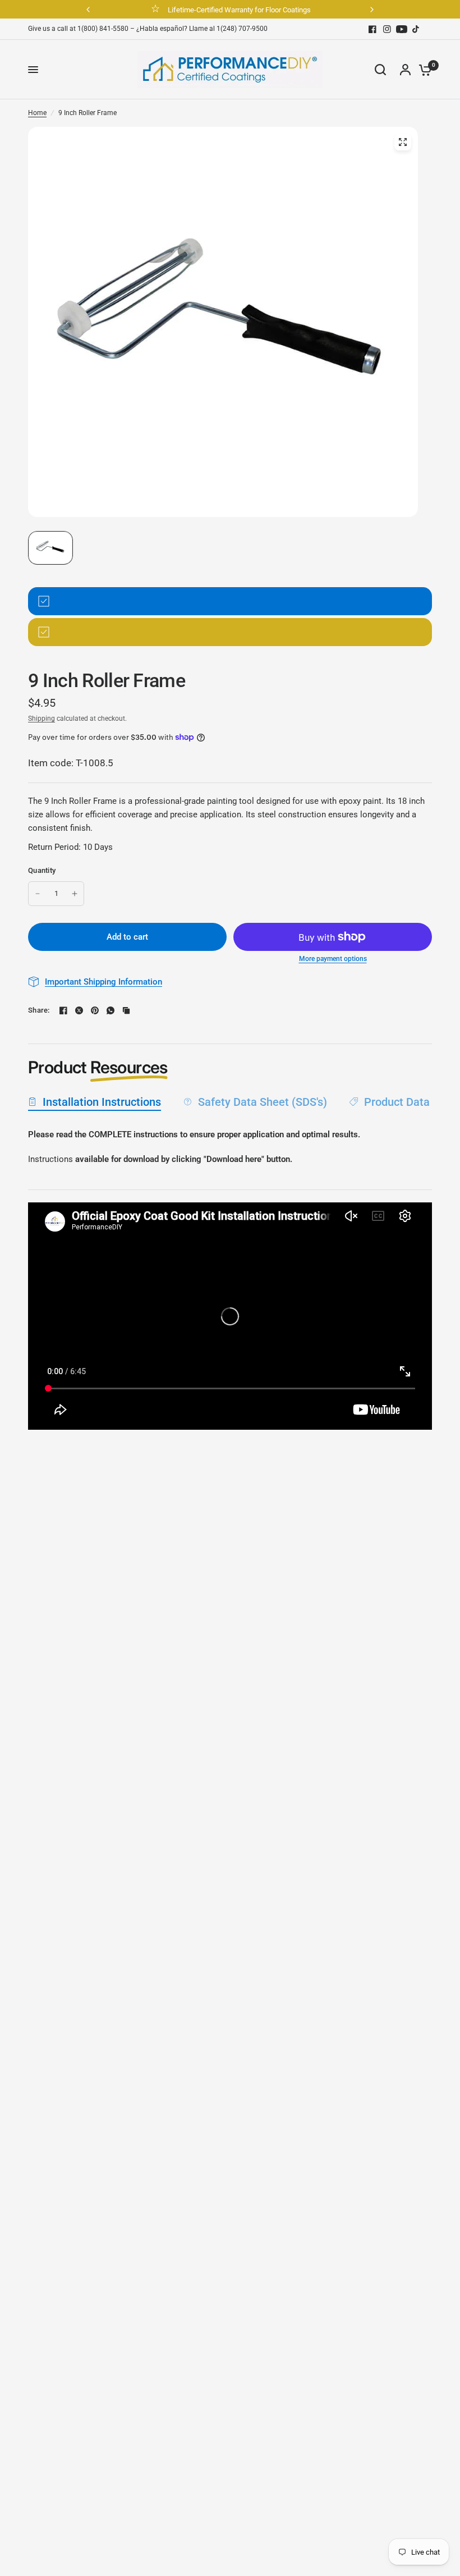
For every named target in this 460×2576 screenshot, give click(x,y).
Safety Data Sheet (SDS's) (263, 1102)
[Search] (380, 70)
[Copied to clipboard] (126, 1010)
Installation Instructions (102, 1102)
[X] (79, 1010)
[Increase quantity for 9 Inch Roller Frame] (75, 894)
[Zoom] (403, 142)
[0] (422, 70)
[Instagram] (387, 29)
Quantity (42, 870)
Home (37, 113)
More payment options (333, 959)
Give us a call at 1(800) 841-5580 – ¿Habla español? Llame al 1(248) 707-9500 (148, 29)
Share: (39, 1010)
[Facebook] (372, 29)
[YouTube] (402, 29)
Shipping (42, 719)
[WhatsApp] (111, 1010)
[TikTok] (416, 29)
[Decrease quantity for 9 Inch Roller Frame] (38, 894)
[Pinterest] (95, 1010)
